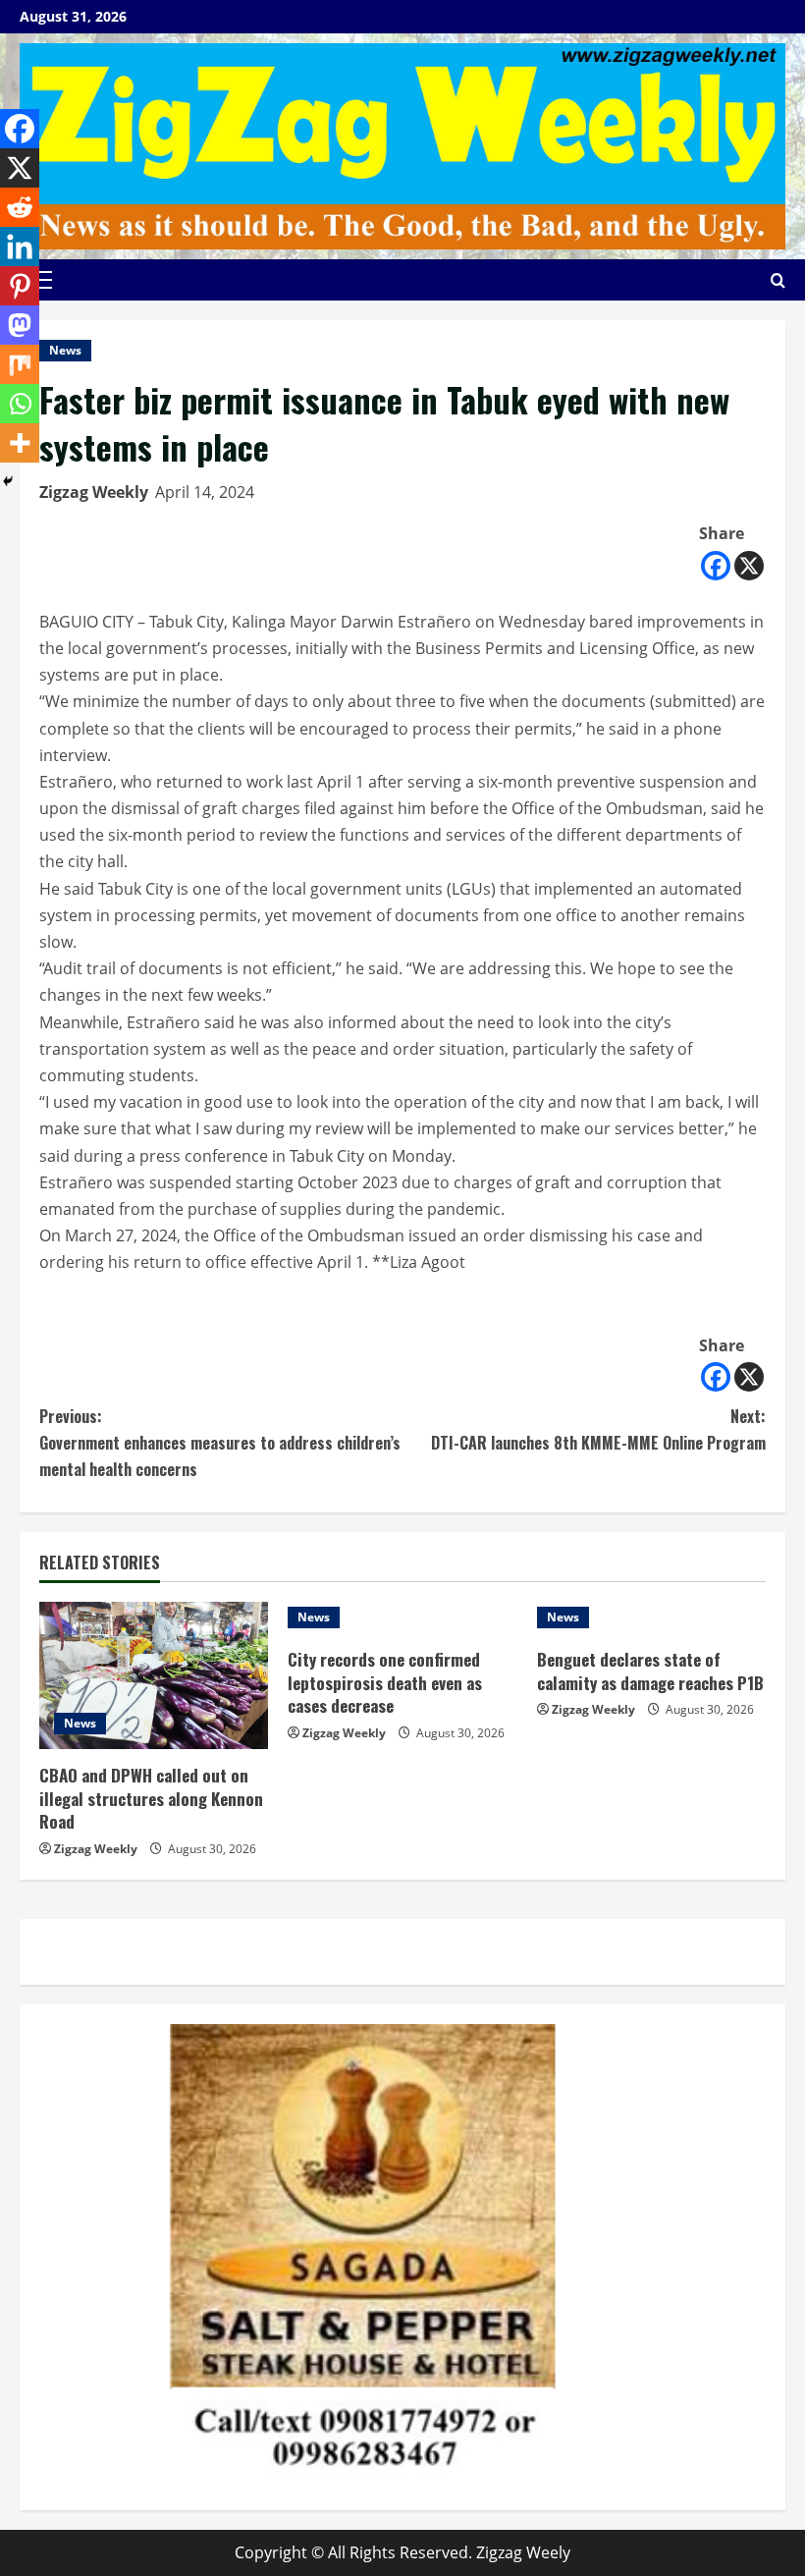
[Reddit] (20, 207)
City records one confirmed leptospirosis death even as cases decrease (385, 1683)
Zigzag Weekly (94, 492)
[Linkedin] (20, 247)
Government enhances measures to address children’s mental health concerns (220, 1443)
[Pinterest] (20, 286)
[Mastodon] (20, 325)
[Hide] (8, 481)
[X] (749, 566)
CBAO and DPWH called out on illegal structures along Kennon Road (151, 1799)
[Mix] (20, 364)
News (65, 350)
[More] (20, 443)
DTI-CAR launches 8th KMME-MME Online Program (598, 1429)
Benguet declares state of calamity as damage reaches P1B (650, 1671)
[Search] (778, 280)
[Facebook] (716, 566)
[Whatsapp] (20, 404)
